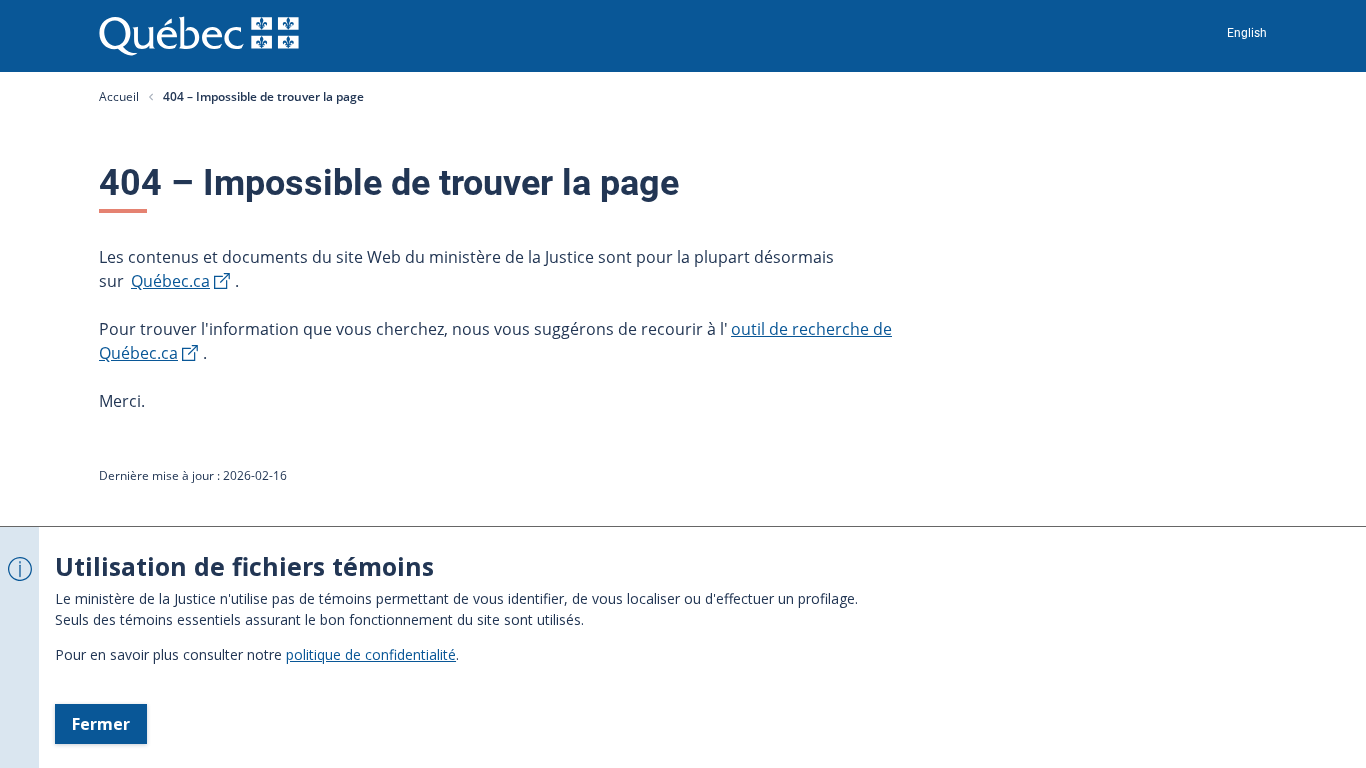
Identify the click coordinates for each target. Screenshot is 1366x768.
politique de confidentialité (371, 654)
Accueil (119, 96)
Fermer (101, 724)
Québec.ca (170, 281)
